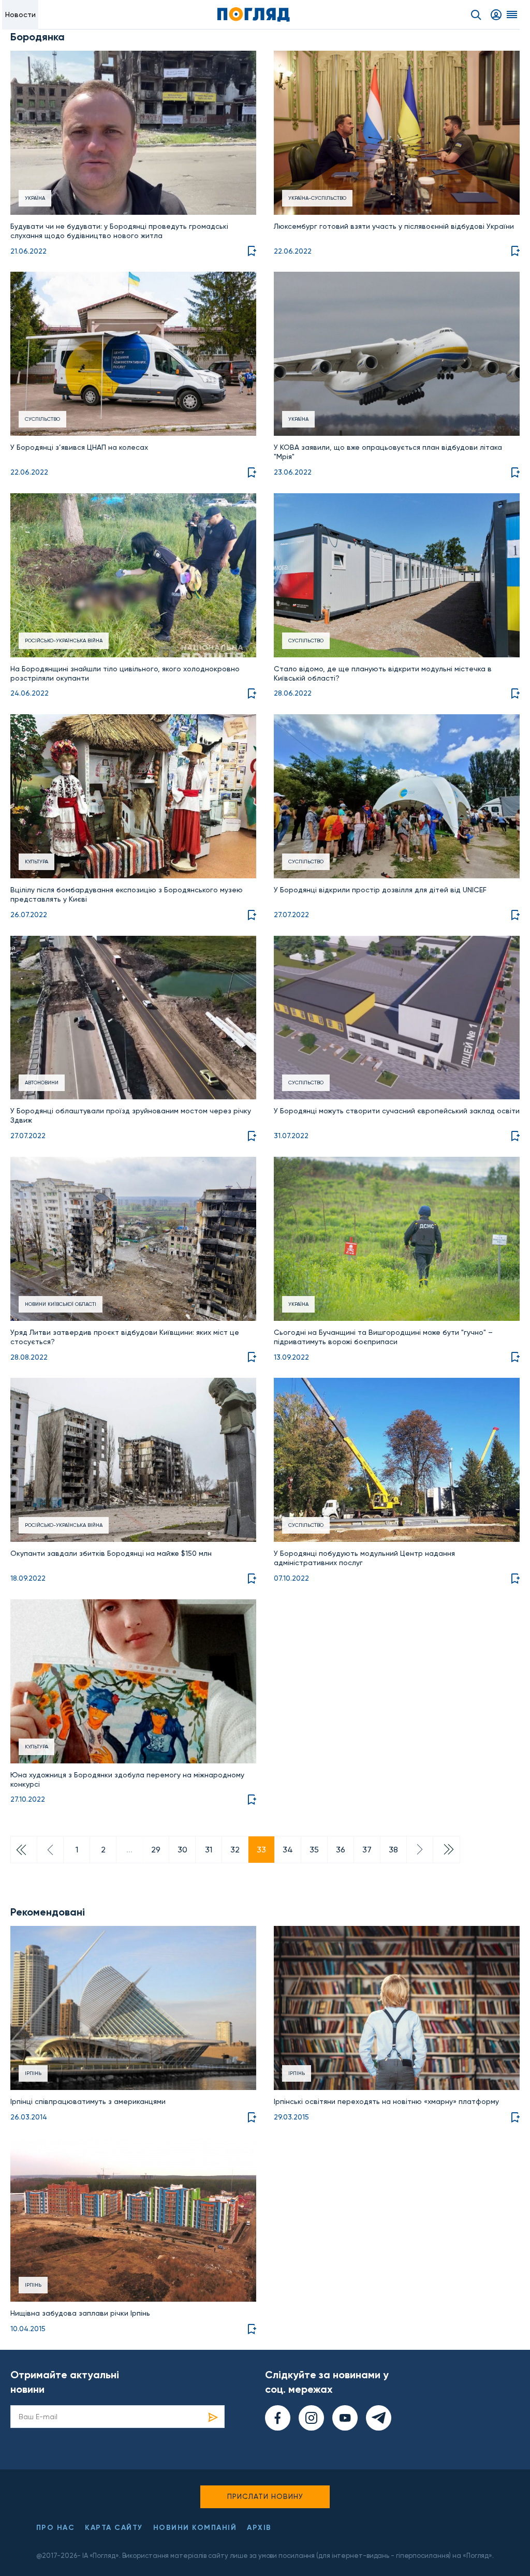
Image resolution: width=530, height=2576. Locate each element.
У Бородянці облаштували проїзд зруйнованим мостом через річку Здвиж (131, 1115)
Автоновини (42, 1083)
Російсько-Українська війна (64, 641)
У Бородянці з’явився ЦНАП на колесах (79, 447)
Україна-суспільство (317, 198)
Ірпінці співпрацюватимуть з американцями (88, 2101)
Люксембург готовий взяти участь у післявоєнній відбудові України (394, 226)
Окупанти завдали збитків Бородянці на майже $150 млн (111, 1553)
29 (156, 1850)
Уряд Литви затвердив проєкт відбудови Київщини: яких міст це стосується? (125, 1337)
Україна (35, 198)
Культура (36, 862)
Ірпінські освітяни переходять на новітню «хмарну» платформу (386, 2101)
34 (288, 1850)
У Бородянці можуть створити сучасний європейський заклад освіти (397, 1111)
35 (314, 1850)
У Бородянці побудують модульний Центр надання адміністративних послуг (364, 1558)
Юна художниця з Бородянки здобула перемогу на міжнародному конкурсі (127, 1779)
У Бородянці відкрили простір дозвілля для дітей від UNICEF (380, 890)
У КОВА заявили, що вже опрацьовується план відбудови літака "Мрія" (388, 452)
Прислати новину (265, 2496)
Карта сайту (114, 2528)
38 (393, 1850)
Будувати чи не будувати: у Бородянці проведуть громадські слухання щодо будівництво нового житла (119, 231)
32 (235, 1850)
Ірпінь (33, 2073)
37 (367, 1850)
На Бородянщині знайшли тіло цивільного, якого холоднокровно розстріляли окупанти (125, 673)
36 (341, 1850)
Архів (259, 2528)
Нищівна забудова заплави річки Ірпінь (80, 2313)
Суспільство (42, 419)
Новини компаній (195, 2528)
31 (209, 1850)
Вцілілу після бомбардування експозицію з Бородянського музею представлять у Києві (127, 894)
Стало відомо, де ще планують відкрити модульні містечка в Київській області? (383, 673)
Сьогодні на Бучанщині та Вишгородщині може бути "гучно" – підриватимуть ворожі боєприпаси (383, 1337)
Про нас (56, 2528)
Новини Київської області (61, 1304)
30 (182, 1850)
